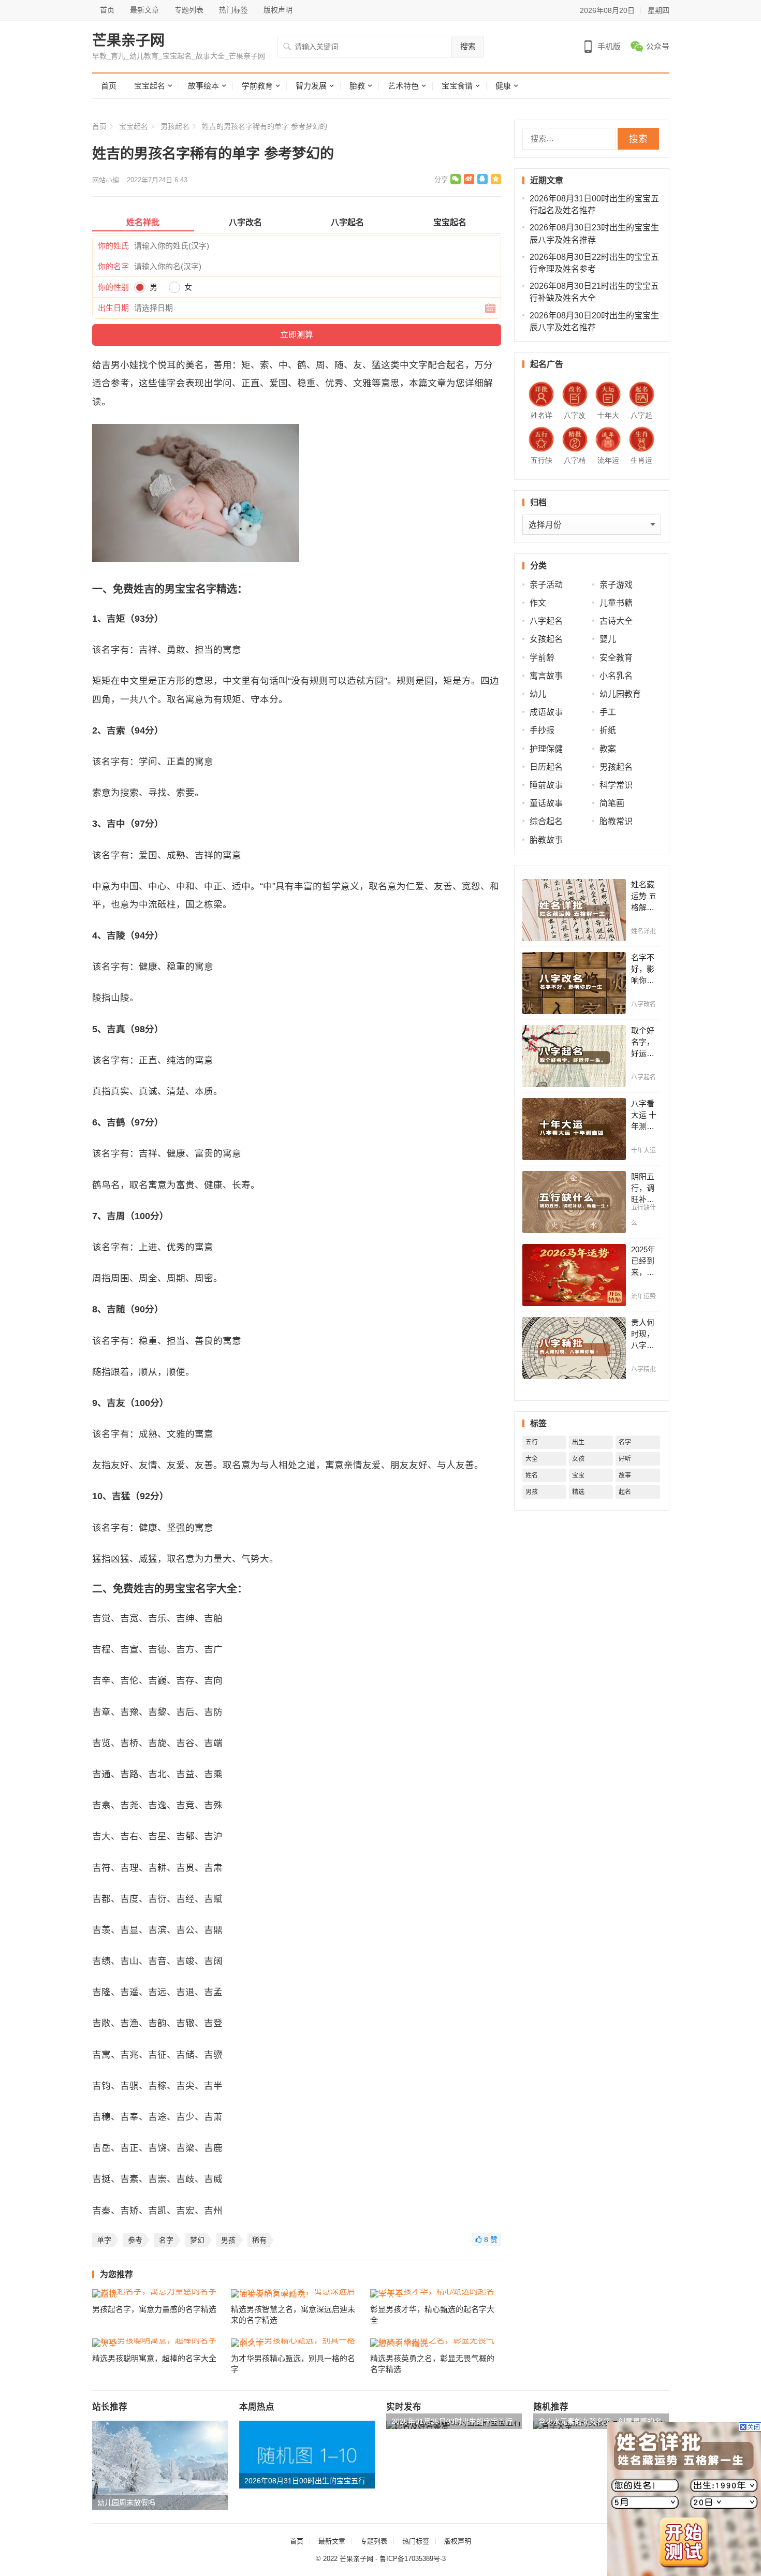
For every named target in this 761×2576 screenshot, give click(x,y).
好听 (625, 1459)
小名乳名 (616, 676)
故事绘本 (203, 86)
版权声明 (278, 10)
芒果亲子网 (128, 41)
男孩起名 (175, 126)
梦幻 (197, 2240)
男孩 (228, 2240)
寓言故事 (546, 676)
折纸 (608, 730)
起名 (625, 1492)
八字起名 (546, 621)
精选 (578, 1492)
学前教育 (257, 86)
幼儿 (538, 694)
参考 (135, 2240)
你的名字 (113, 266)
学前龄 (542, 658)
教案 (608, 749)
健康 (503, 86)
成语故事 (546, 712)
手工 (608, 712)
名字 (166, 2240)
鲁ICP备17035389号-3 (413, 2559)
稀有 (259, 2240)
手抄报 (542, 730)
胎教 (357, 86)
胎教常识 (616, 821)
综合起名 (546, 821)
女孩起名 (546, 639)
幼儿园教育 (620, 694)
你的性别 (113, 287)
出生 (578, 1442)
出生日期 (113, 308)
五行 (532, 1442)
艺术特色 (403, 86)
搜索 (468, 46)
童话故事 (546, 803)
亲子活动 (546, 585)
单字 (104, 2240)
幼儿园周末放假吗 (126, 2502)
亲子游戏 (616, 585)
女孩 (578, 1459)
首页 (107, 10)
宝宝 (578, 1475)
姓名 (532, 1475)
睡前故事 (546, 785)
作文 (538, 603)
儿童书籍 (616, 603)
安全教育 (616, 658)
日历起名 (546, 767)
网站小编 (106, 180)
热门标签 (233, 10)
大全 (532, 1459)
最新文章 (144, 10)
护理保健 (546, 749)
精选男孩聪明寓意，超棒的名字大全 (154, 2358)
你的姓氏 (113, 246)
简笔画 (612, 803)
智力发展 (311, 86)
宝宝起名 (150, 86)
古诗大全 (616, 621)
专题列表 (189, 10)
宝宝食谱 (457, 86)
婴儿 (608, 639)
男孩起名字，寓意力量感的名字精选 (154, 2309)
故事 (625, 1475)
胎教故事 (546, 840)
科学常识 (616, 785)
